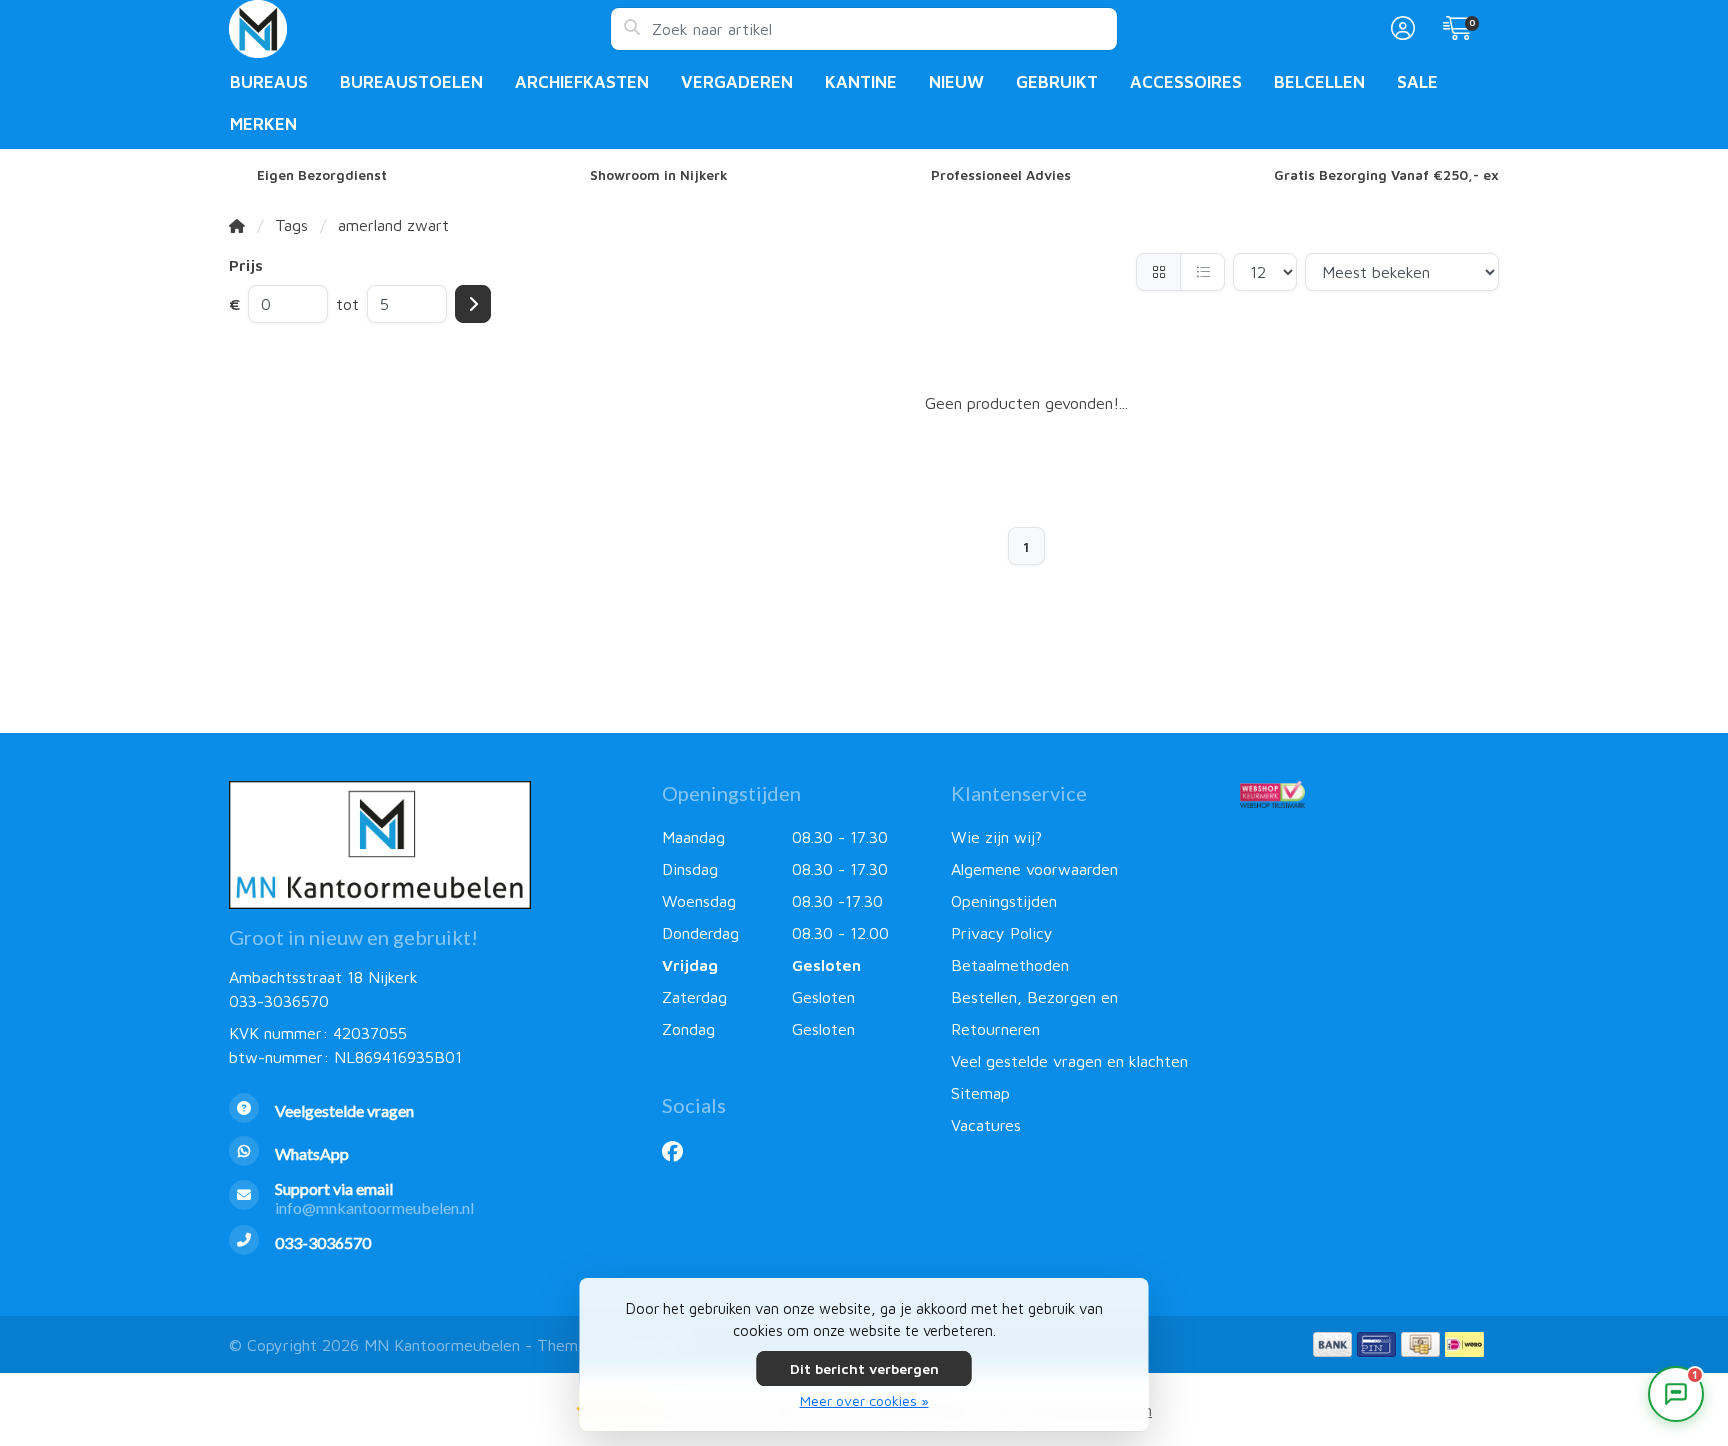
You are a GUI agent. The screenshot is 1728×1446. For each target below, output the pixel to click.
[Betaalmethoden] (1332, 1344)
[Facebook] (680, 1151)
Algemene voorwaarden (1034, 869)
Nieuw (956, 82)
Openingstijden (1004, 901)
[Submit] (473, 304)
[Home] (237, 225)
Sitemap (980, 1093)
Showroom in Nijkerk (659, 175)
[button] (1400, 29)
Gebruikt (1057, 82)
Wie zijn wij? (996, 837)
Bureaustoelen (411, 82)
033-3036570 (279, 1001)
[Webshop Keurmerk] (1369, 794)
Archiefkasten (582, 82)
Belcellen (1319, 82)
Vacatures (986, 1125)
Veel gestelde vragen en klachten (1069, 1061)
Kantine (861, 82)
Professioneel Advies (1001, 175)
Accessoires (1186, 82)
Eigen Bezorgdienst (322, 175)
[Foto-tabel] (1158, 272)
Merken (263, 124)
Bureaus (269, 82)
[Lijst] (1202, 272)
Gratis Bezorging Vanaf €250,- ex (1386, 175)
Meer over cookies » (864, 1400)
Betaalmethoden (1010, 965)
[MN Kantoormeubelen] (419, 29)
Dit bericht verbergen (864, 1368)
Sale (1417, 82)
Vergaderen (737, 82)
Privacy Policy (1002, 933)
